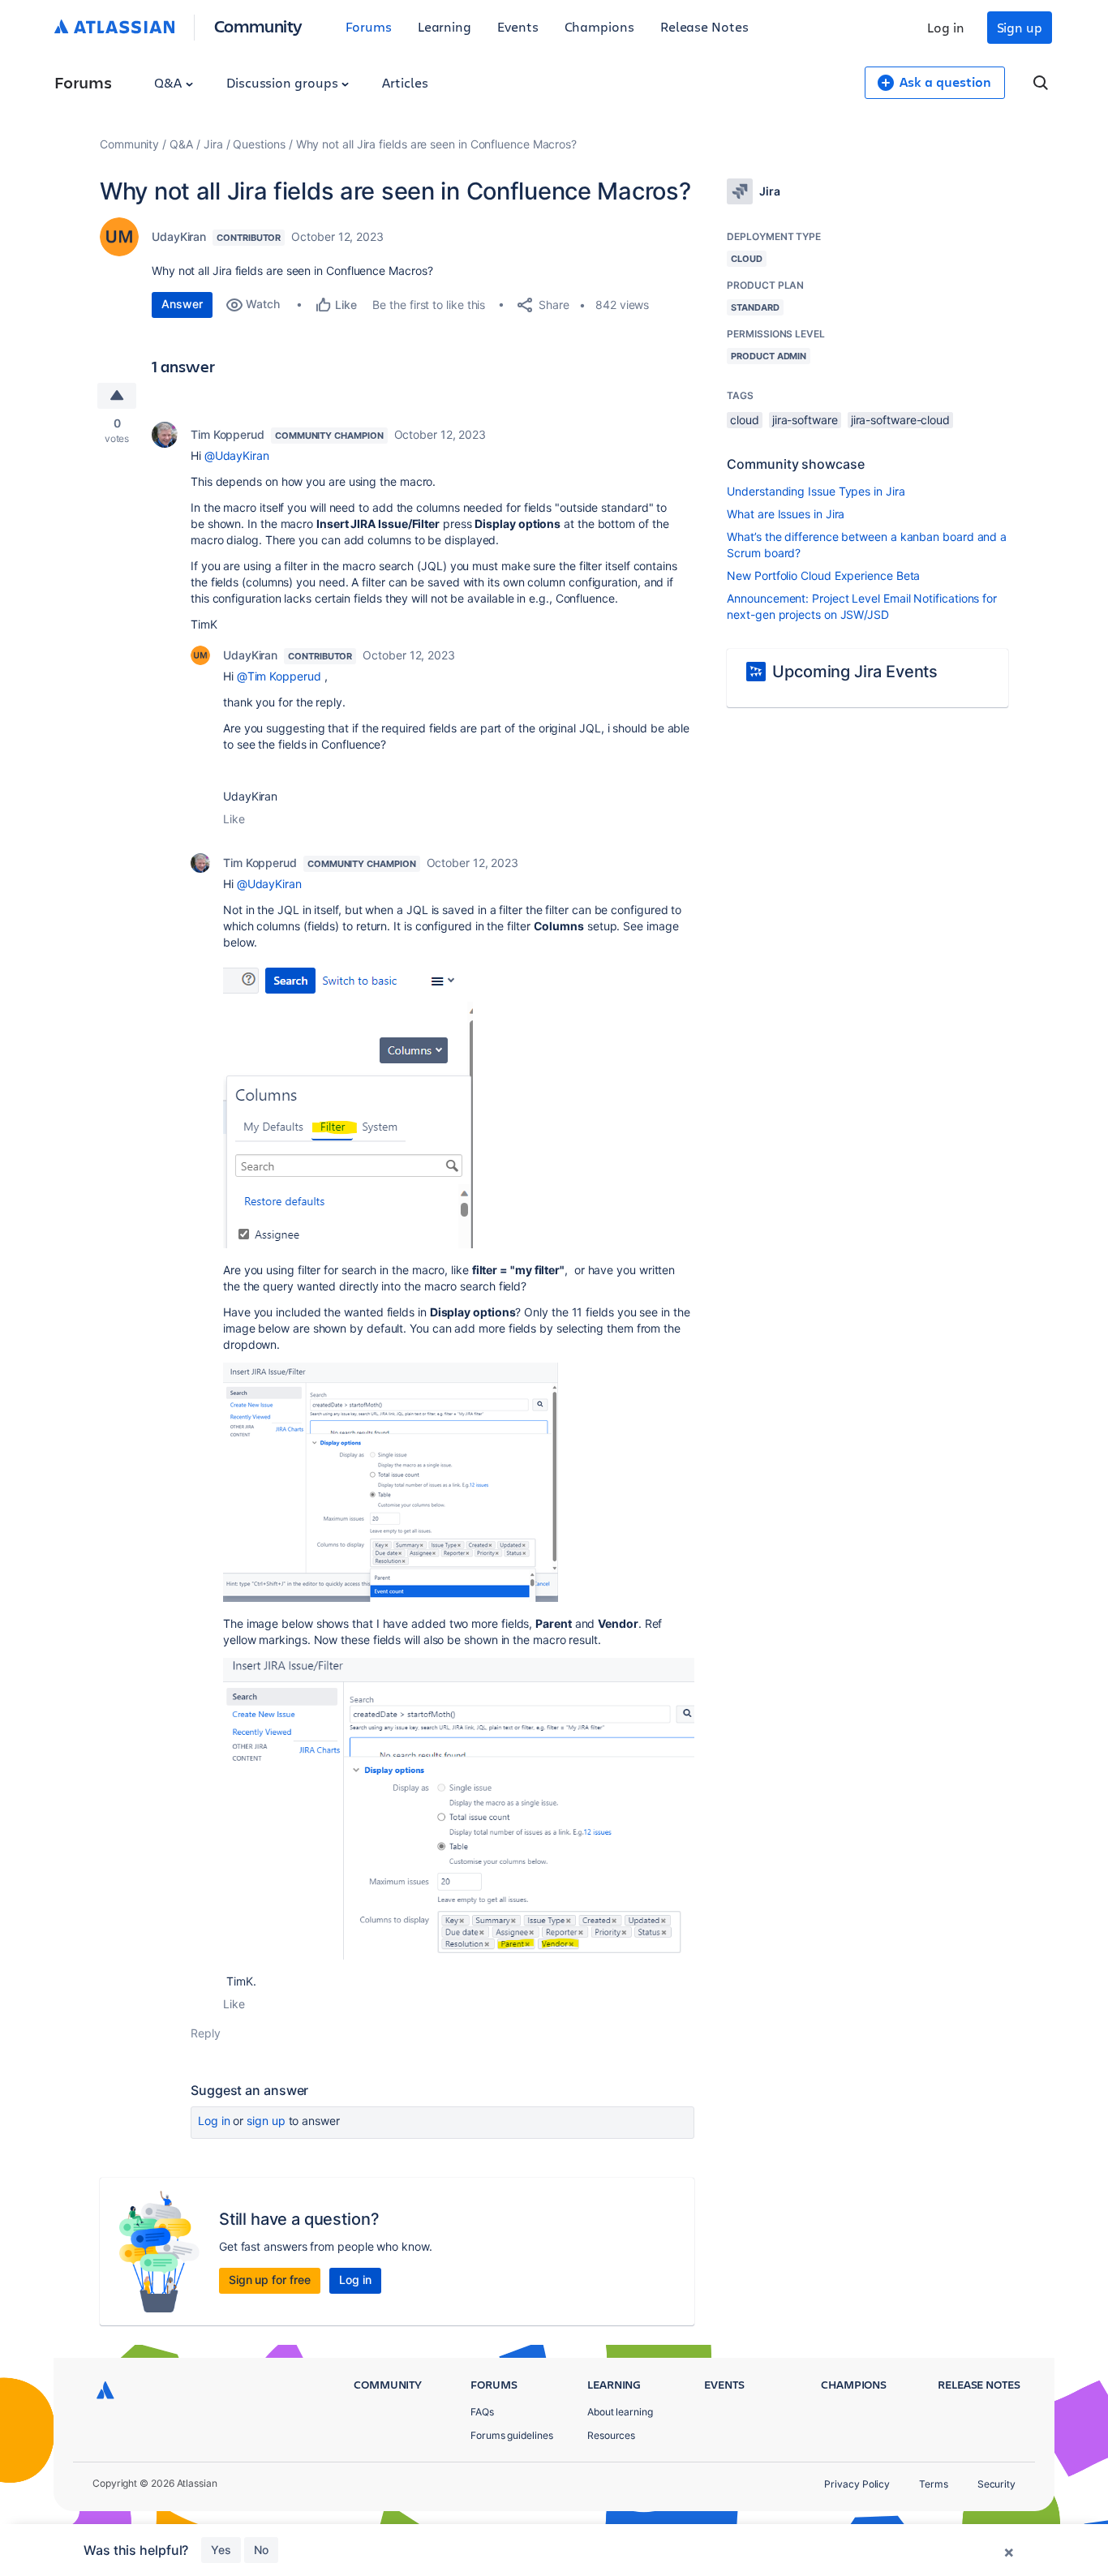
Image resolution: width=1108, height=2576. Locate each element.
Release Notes (704, 26)
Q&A (170, 82)
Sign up (1020, 27)
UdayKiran (179, 236)
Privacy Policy (857, 2484)
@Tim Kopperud (279, 676)
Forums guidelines (512, 2435)
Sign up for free (270, 2280)
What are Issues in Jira (786, 514)
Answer (182, 304)
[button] (348, 1104)
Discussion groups (284, 82)
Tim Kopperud (228, 434)
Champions (599, 26)
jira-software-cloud (900, 420)
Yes (221, 2550)
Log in (946, 27)
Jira (213, 144)
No (261, 2550)
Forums (369, 26)
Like (234, 819)
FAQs (482, 2412)
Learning (444, 26)
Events (518, 26)
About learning (620, 2412)
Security (996, 2484)
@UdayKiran (237, 455)
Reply (206, 2033)
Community (258, 26)
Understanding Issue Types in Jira (816, 491)
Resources (611, 2435)
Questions (259, 144)
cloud (745, 420)
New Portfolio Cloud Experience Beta (823, 575)
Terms (934, 2484)
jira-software (805, 420)
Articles (405, 82)
